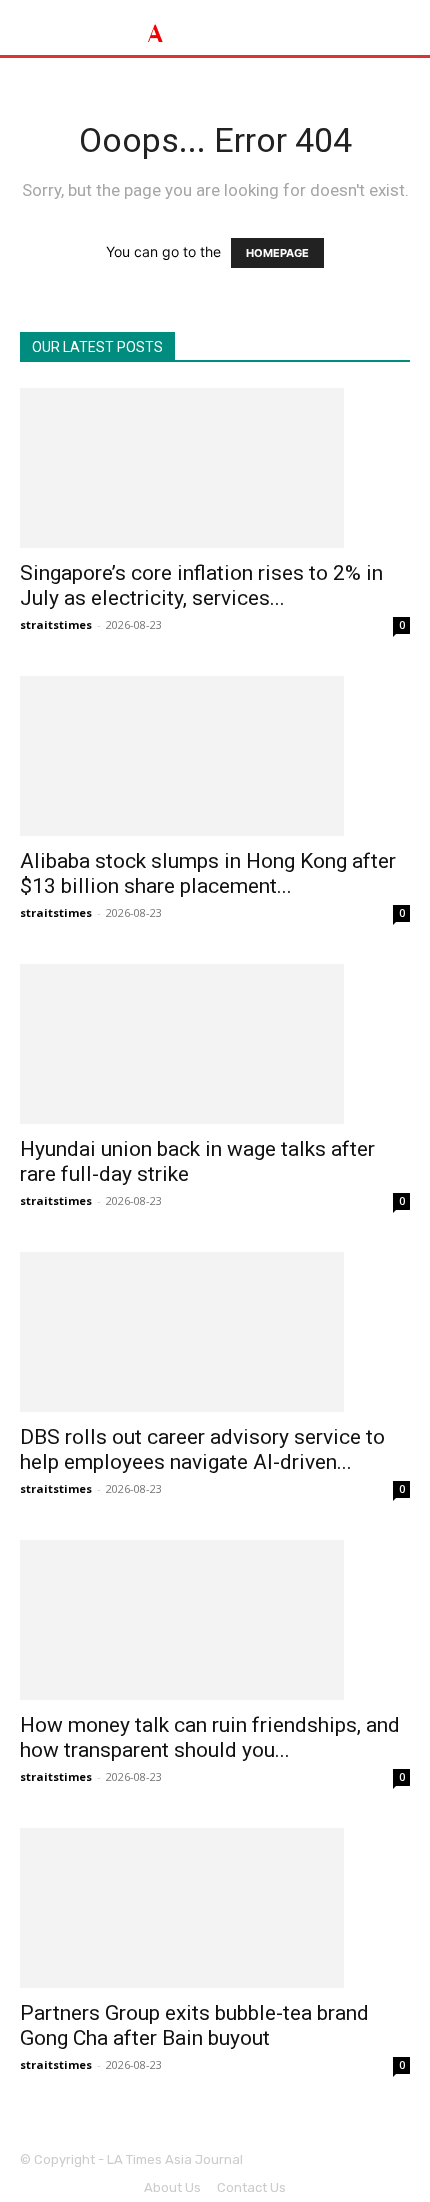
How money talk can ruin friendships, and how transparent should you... (210, 1737)
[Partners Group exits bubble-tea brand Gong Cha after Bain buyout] (215, 1908)
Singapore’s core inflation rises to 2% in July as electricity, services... (201, 585)
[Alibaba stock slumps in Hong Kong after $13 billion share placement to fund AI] (215, 756)
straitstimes (56, 624)
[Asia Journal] (215, 27)
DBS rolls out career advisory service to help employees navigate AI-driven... (202, 1449)
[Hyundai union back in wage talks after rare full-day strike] (215, 1044)
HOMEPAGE (277, 253)
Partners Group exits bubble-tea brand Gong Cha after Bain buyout (194, 2025)
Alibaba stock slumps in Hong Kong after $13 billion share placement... (208, 873)
